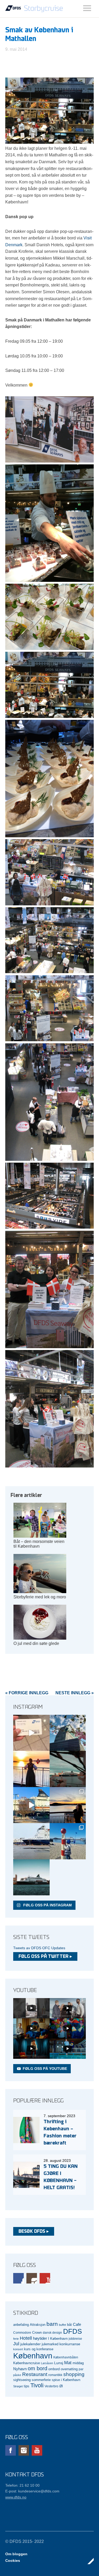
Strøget (18, 2386)
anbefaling (21, 2325)
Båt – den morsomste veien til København (39, 1544)
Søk (87, 8)
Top (88, 2561)
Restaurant (35, 2374)
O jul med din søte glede (36, 1643)
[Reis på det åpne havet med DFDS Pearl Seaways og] (31, 1877)
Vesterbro (51, 2386)
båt (69, 2325)
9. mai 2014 (16, 49)
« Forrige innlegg (27, 1693)
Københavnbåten (66, 2357)
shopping (74, 2374)
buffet (62, 2325)
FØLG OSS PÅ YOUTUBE (45, 2069)
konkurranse (70, 2344)
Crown (37, 2333)
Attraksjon (38, 2325)
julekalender (30, 2344)
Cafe (77, 2324)
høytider (40, 2338)
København (33, 2356)
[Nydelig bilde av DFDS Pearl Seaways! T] (68, 1769)
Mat (68, 2363)
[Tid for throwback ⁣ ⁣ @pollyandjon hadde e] (68, 1805)
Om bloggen (16, 2554)
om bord (37, 2368)
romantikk (55, 2375)
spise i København (66, 2380)
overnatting (69, 2369)
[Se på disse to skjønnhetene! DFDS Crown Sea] (31, 1841)
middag (78, 2363)
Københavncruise (27, 2363)
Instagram (32, 2278)
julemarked (50, 2344)
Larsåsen (47, 2363)
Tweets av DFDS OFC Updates (39, 1948)
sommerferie (41, 2380)
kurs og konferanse (39, 2349)
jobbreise (75, 2339)
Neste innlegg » (75, 1693)
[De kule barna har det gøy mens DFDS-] (68, 1841)
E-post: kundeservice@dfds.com (32, 2491)
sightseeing (22, 2380)
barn (52, 2324)
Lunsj (59, 2363)
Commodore (22, 2333)
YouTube (45, 2278)
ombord (54, 2369)
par (81, 2369)
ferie (16, 2339)
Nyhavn (20, 2369)
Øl (61, 2386)
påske (17, 2375)
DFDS (72, 2331)
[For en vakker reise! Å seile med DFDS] (31, 1805)
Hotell (26, 2338)
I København (58, 2339)
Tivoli (37, 2385)
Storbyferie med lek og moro (40, 1597)
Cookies (13, 2560)
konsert (18, 2349)
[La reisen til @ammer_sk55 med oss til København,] (31, 1733)
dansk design (52, 2333)
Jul (16, 2344)
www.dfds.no (16, 2497)
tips (27, 2386)
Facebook (18, 2278)
